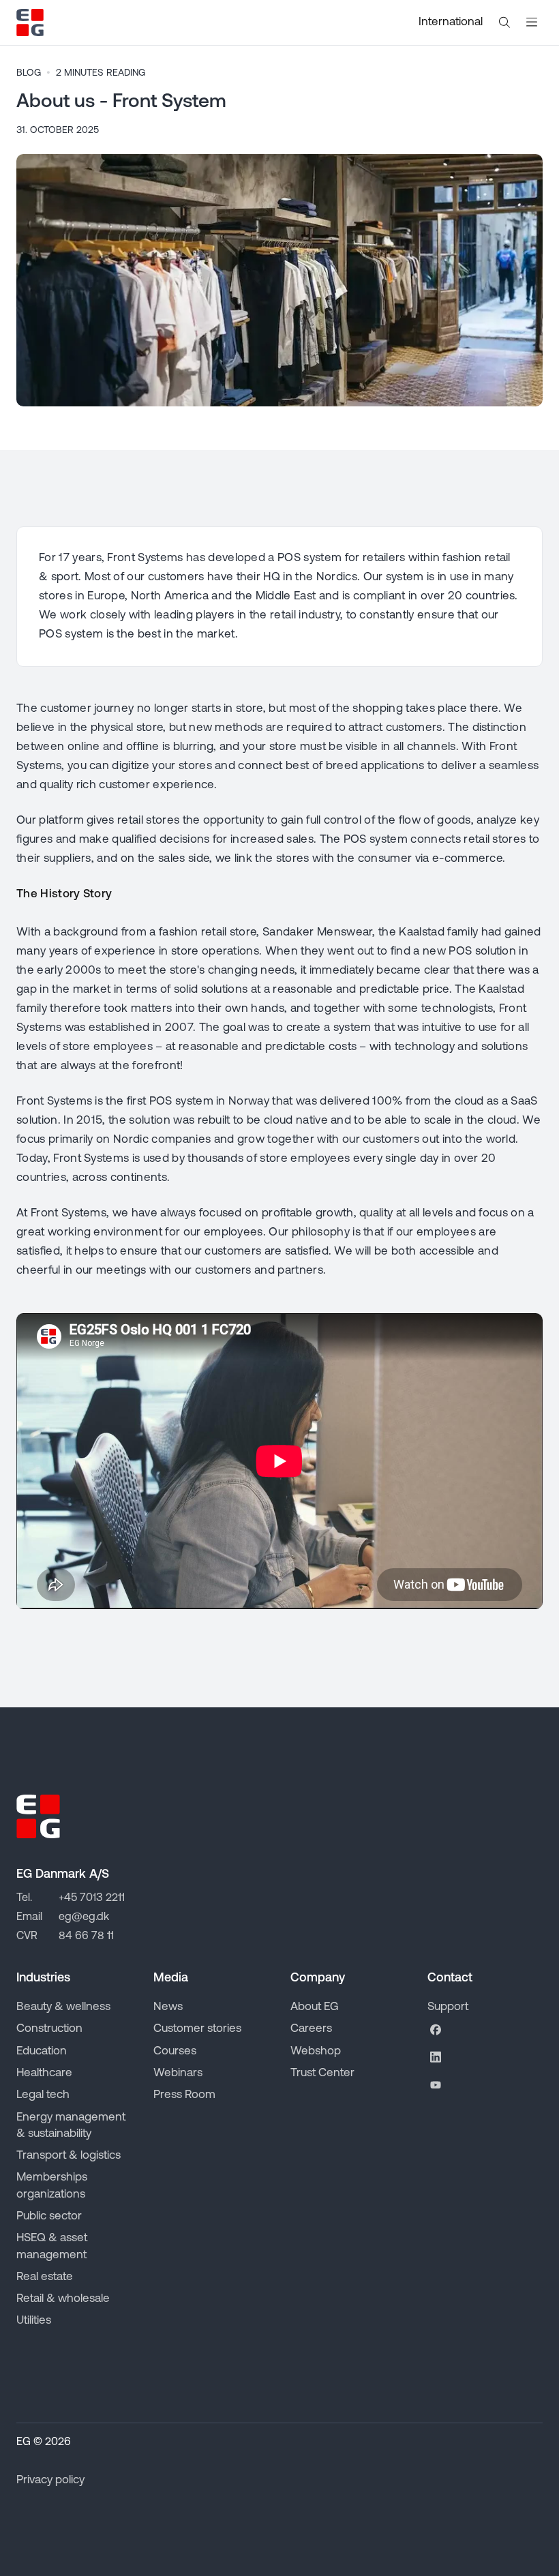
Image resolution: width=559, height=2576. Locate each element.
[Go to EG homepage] (30, 23)
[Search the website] (504, 23)
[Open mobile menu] (532, 23)
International (451, 22)
